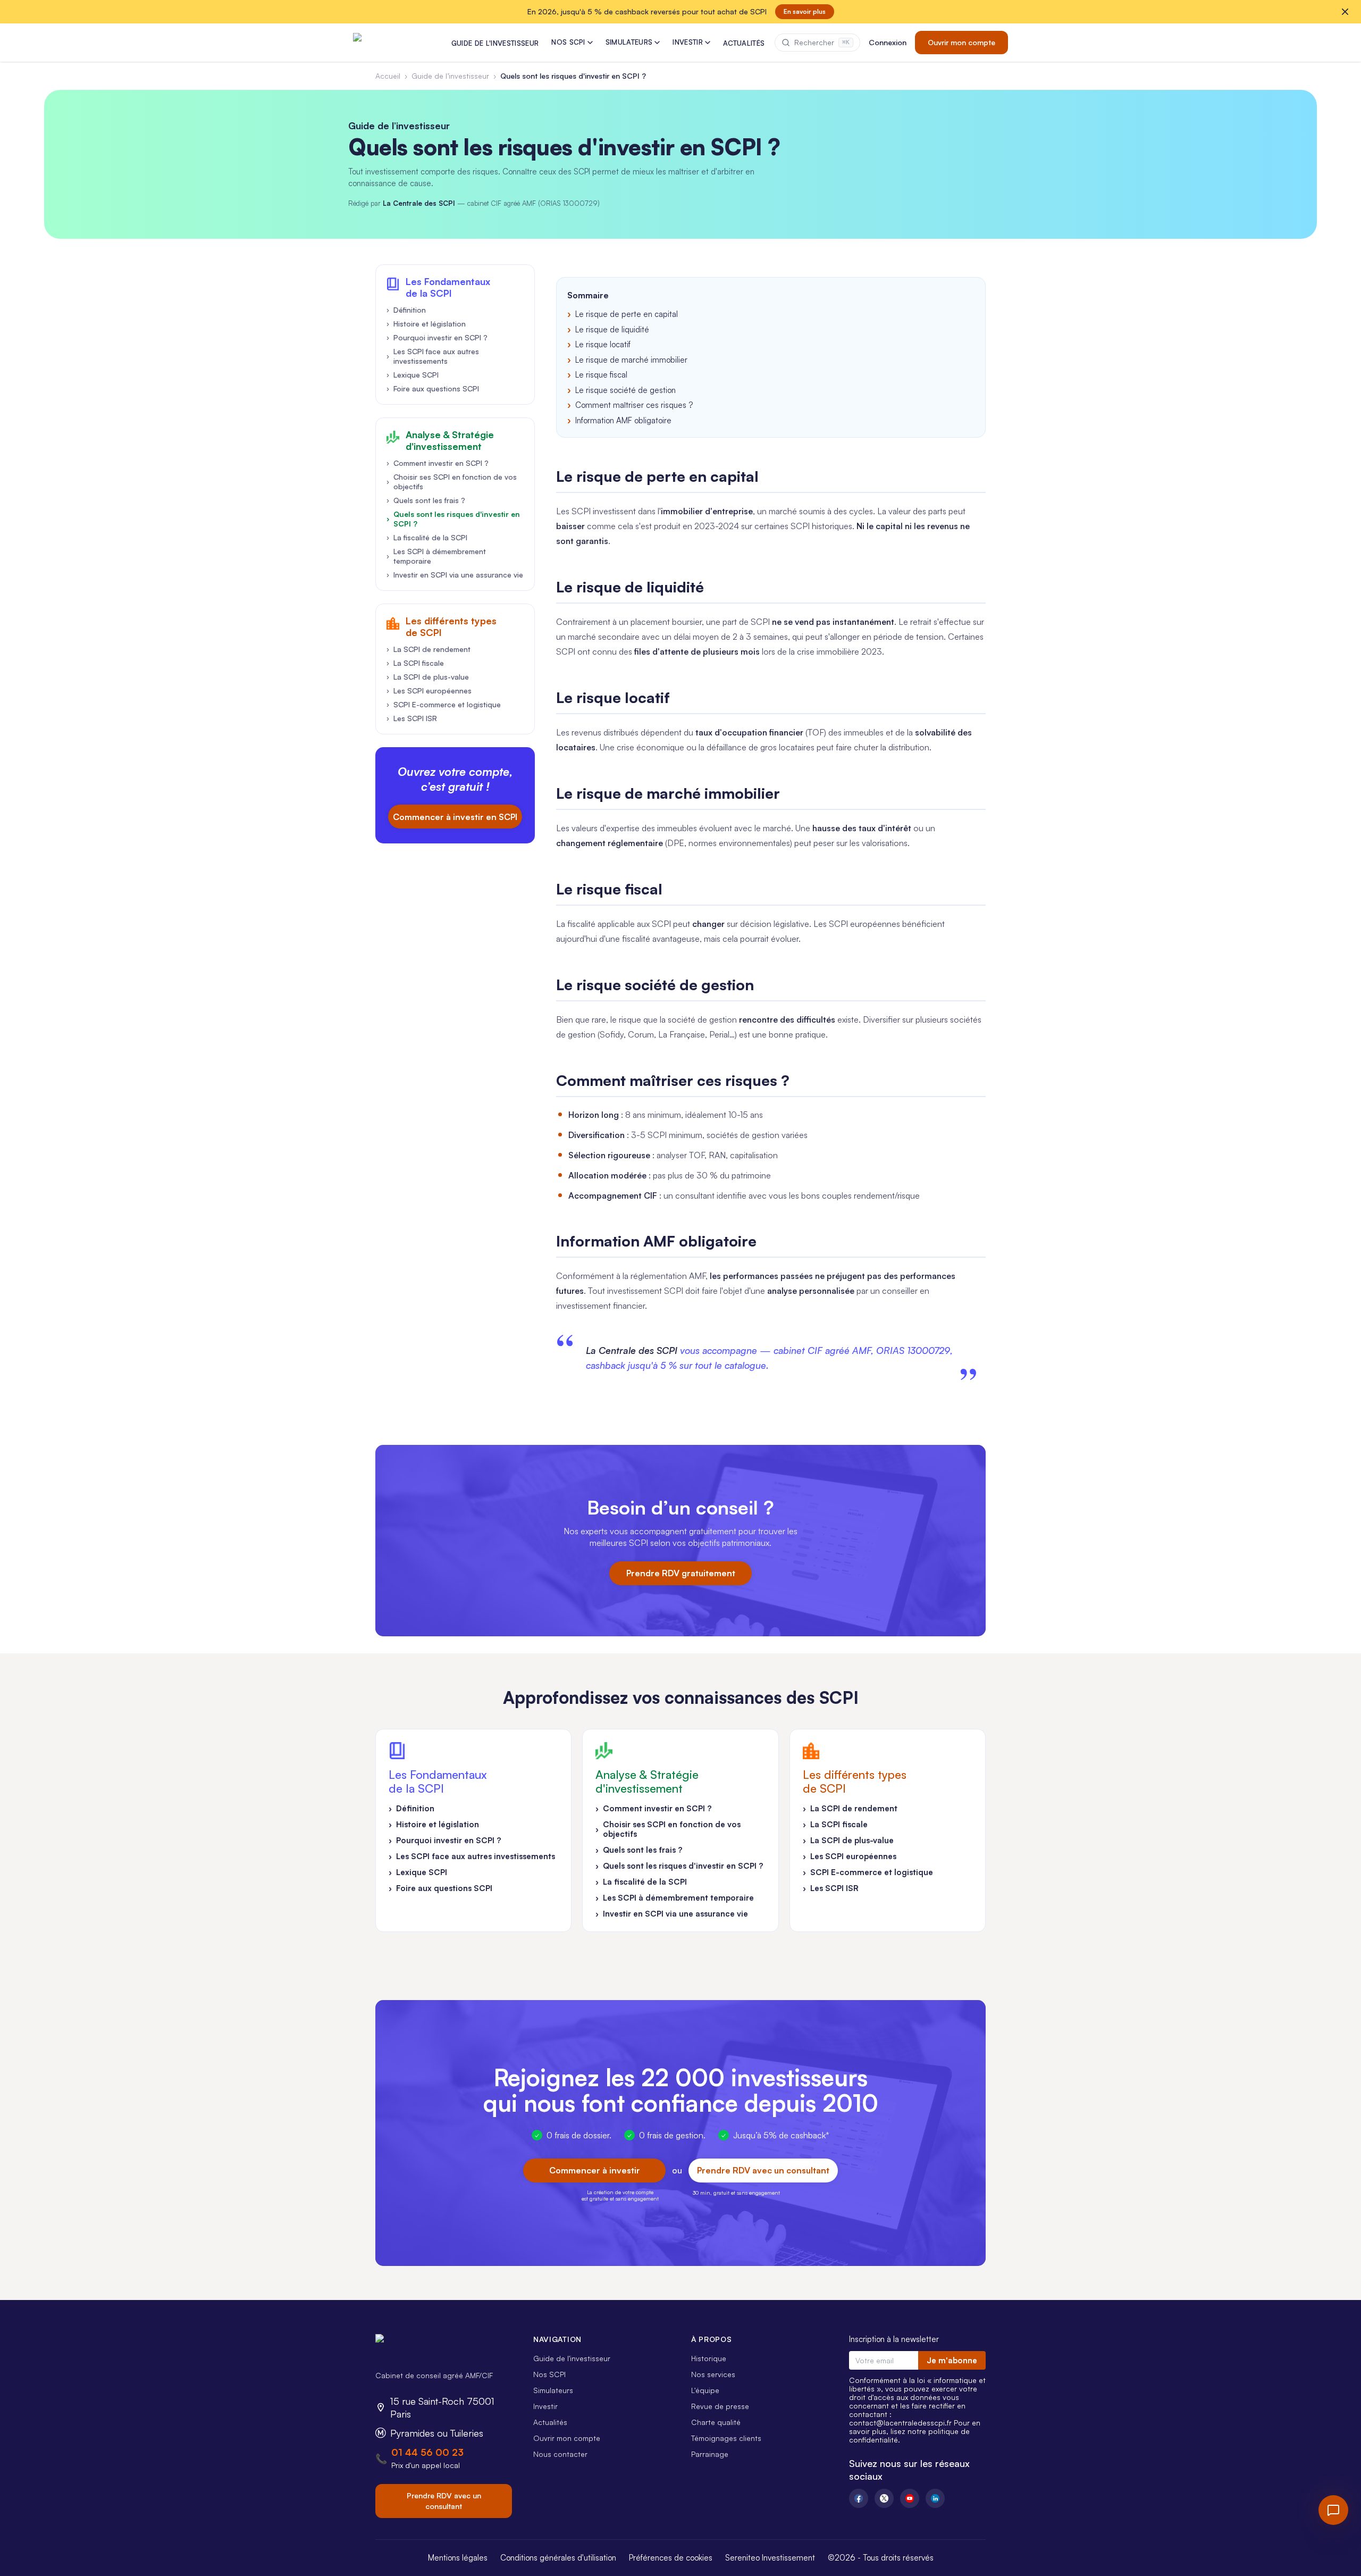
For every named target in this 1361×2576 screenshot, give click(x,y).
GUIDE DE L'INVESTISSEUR (495, 43)
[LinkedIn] (935, 2498)
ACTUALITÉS (744, 43)
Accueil (388, 76)
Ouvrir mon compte (961, 42)
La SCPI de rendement (429, 649)
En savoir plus (805, 11)
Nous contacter (560, 2454)
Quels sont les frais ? (426, 500)
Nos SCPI (549, 2374)
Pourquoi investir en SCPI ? (437, 337)
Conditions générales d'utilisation (558, 2558)
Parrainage (710, 2454)
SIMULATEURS (629, 42)
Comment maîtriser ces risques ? (634, 405)
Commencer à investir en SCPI (455, 817)
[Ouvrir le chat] (1333, 2510)
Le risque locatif (603, 344)
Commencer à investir (595, 2170)
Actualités (550, 2422)
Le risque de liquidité (612, 329)
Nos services (713, 2374)
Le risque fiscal (601, 375)
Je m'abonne (952, 2360)
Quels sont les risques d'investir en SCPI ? (453, 519)
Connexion (888, 42)
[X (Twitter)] (884, 2498)
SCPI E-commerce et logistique (444, 704)
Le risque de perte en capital (627, 314)
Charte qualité (716, 2422)
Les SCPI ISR (412, 718)
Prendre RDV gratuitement (681, 1573)
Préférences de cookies (671, 2558)
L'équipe (705, 2390)
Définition (406, 310)
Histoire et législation (426, 324)
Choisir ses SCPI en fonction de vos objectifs (452, 482)
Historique (709, 2358)
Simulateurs (553, 2390)
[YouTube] (910, 2498)
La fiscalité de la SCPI (427, 537)
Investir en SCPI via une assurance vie (455, 575)
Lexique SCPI (413, 375)
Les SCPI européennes (429, 691)
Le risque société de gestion (625, 390)
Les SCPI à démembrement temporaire (436, 556)
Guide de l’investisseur (450, 76)
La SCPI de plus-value (428, 677)
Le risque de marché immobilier (631, 360)
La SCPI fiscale (415, 663)
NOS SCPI (568, 42)
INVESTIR (688, 42)
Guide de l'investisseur (572, 2358)
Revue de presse (720, 2406)
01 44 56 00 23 (427, 2452)
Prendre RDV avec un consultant (763, 2170)
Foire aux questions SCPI (433, 388)
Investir (545, 2406)
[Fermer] (1345, 12)
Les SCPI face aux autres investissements (433, 356)
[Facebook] (859, 2498)
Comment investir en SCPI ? (438, 463)
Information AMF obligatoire (623, 420)
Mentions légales (458, 2558)
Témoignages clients (726, 2438)
